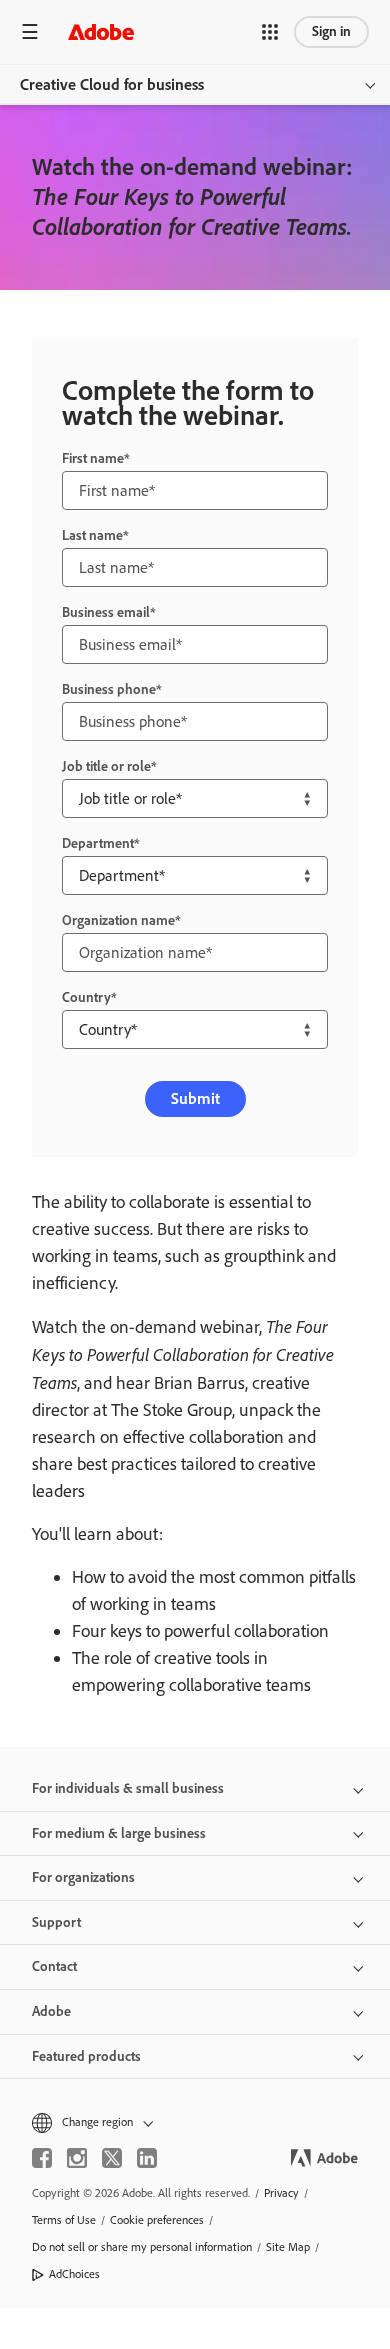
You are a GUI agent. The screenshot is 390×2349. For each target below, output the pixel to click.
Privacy (281, 2193)
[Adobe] (101, 31)
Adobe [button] (51, 2011)
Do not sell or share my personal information (142, 2247)
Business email (106, 612)
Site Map (288, 2247)
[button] (270, 32)
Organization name (118, 920)
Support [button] (56, 1922)
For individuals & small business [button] (128, 1788)
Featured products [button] (86, 2056)
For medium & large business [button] (119, 1833)
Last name (92, 535)
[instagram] (77, 2158)
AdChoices (74, 2274)
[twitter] (112, 2158)
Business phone (109, 689)
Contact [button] (54, 1966)
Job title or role (106, 766)
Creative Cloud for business (112, 84)
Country (86, 997)
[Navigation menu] (30, 31)
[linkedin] (147, 2158)
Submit (195, 1098)
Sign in (331, 31)
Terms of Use (64, 2220)
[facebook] (42, 2158)
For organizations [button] (83, 1877)
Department (98, 843)
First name (93, 458)
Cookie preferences (157, 2220)
